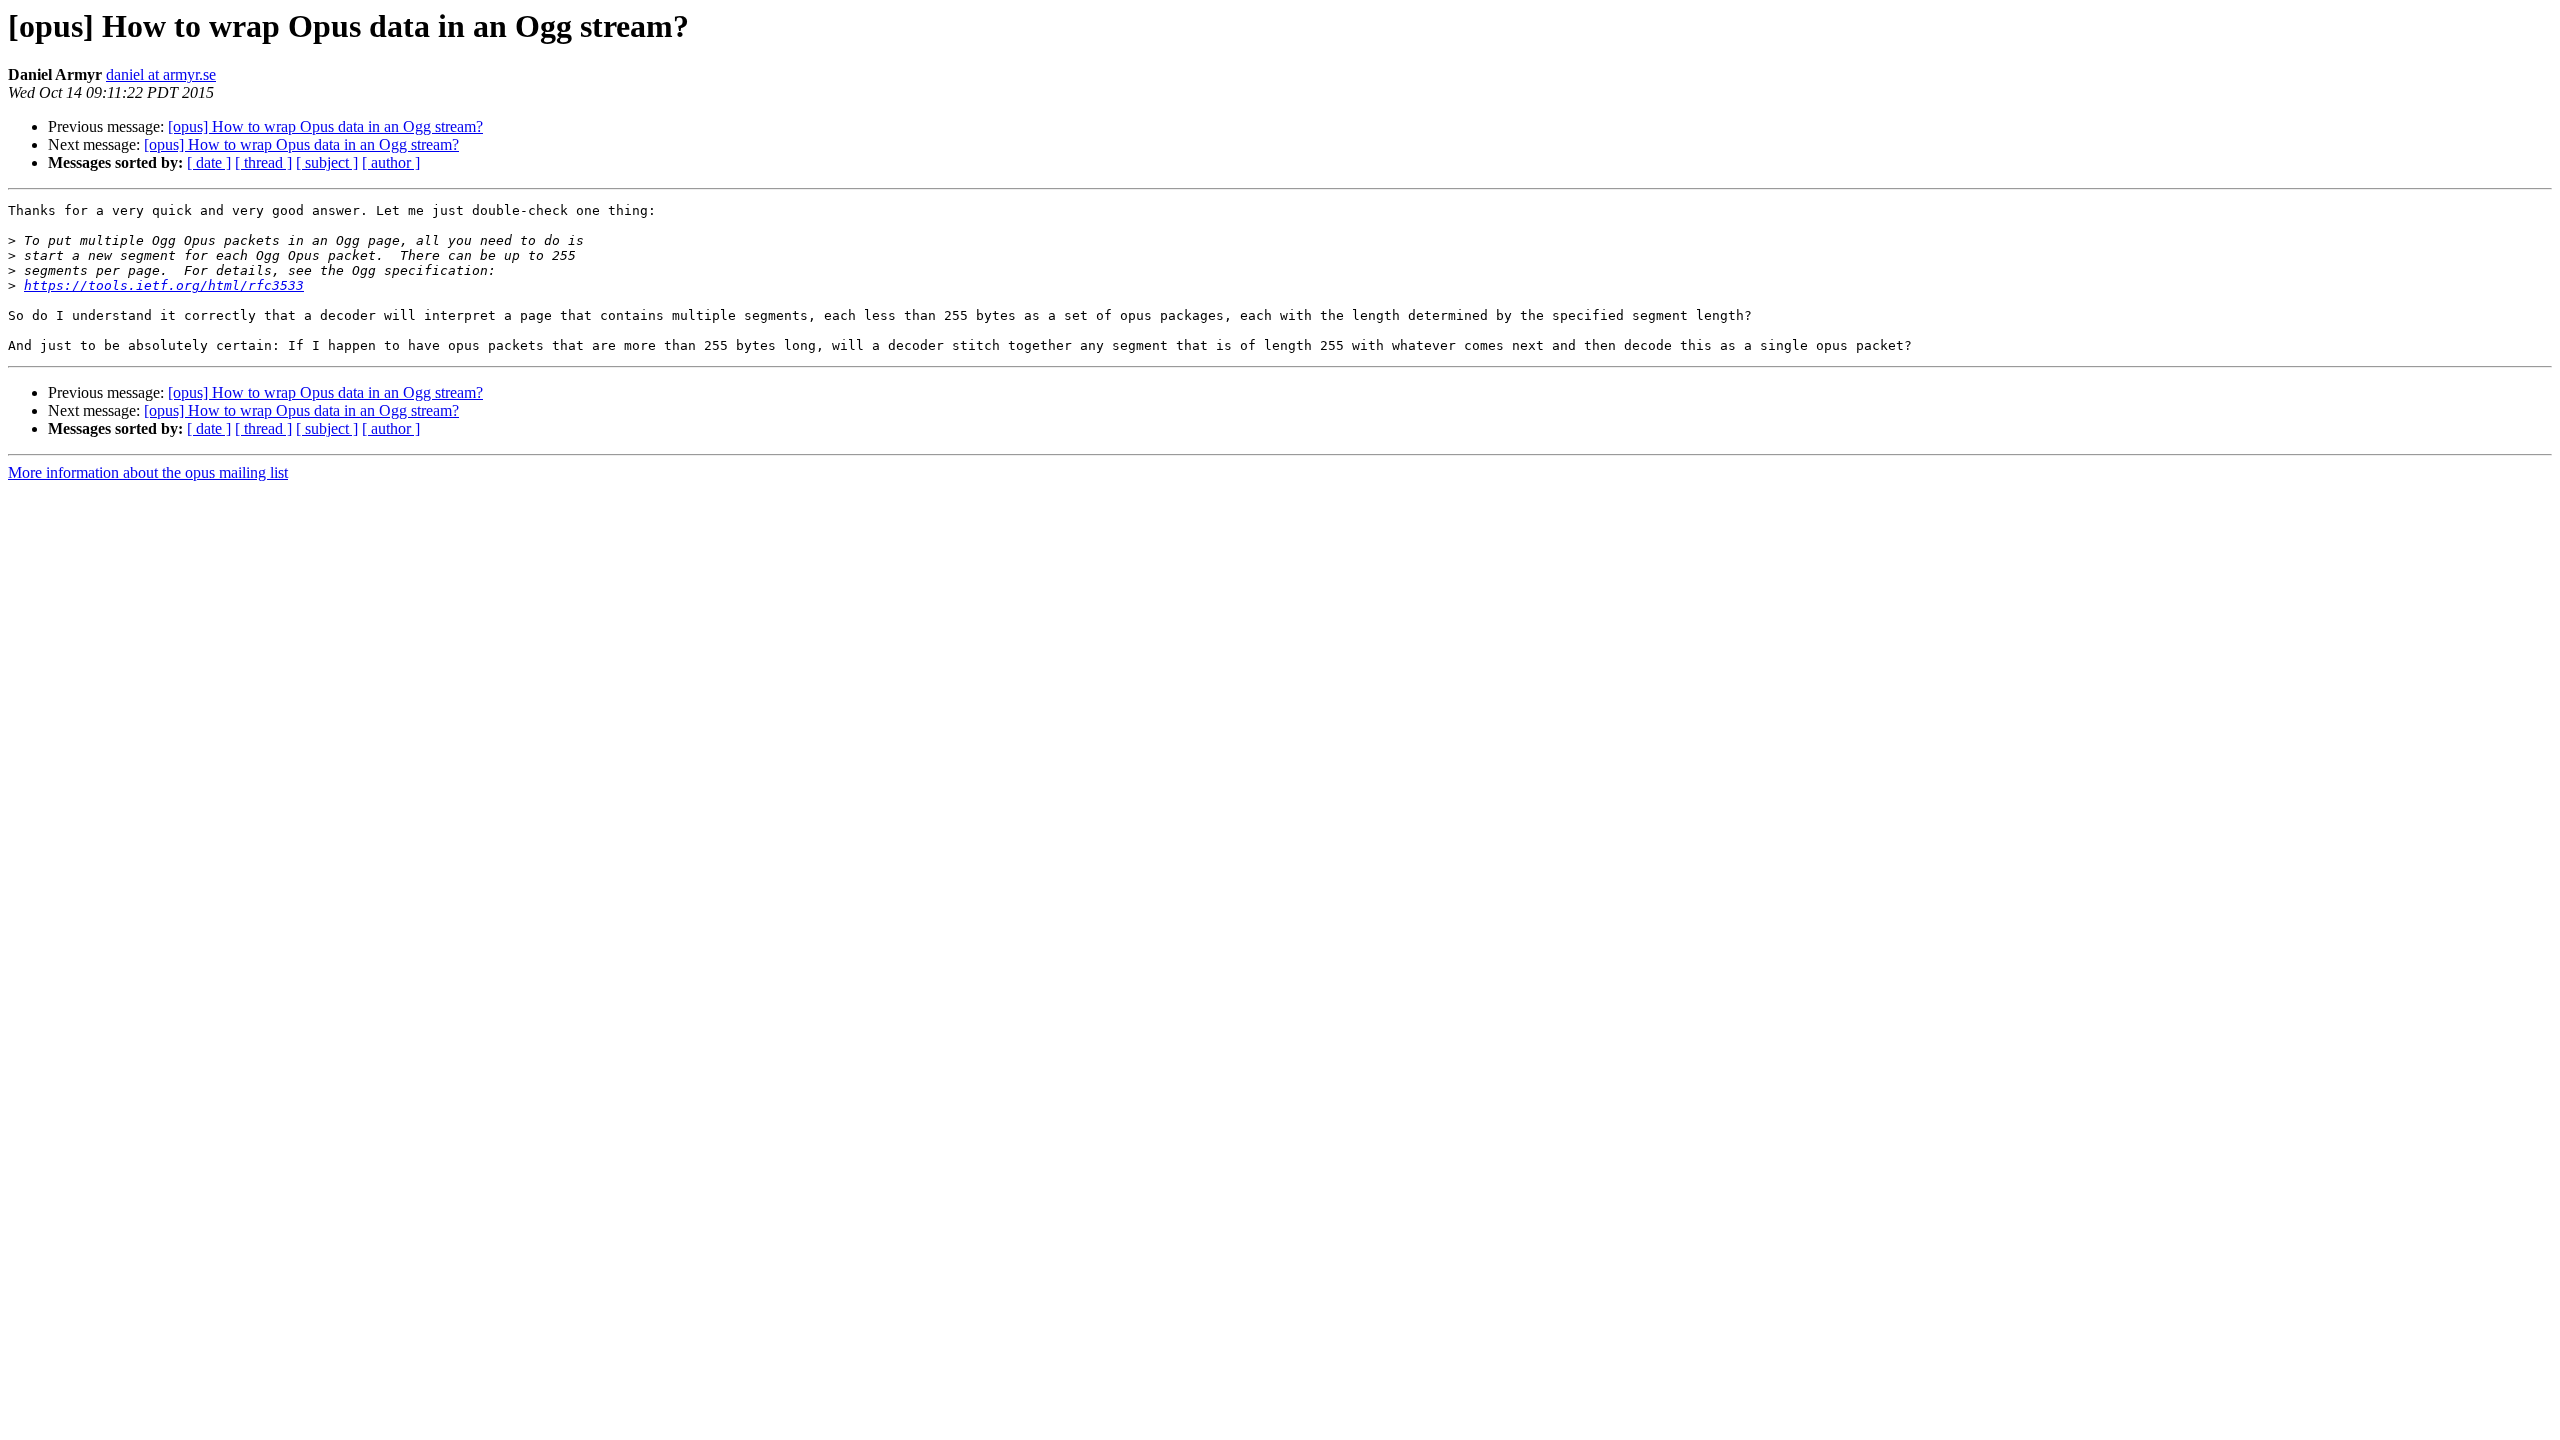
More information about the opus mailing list (148, 472)
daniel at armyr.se (161, 74)
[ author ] (391, 162)
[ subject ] (327, 162)
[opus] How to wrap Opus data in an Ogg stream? (325, 126)
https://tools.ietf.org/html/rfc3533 (164, 285)
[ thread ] (263, 162)
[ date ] (209, 162)
